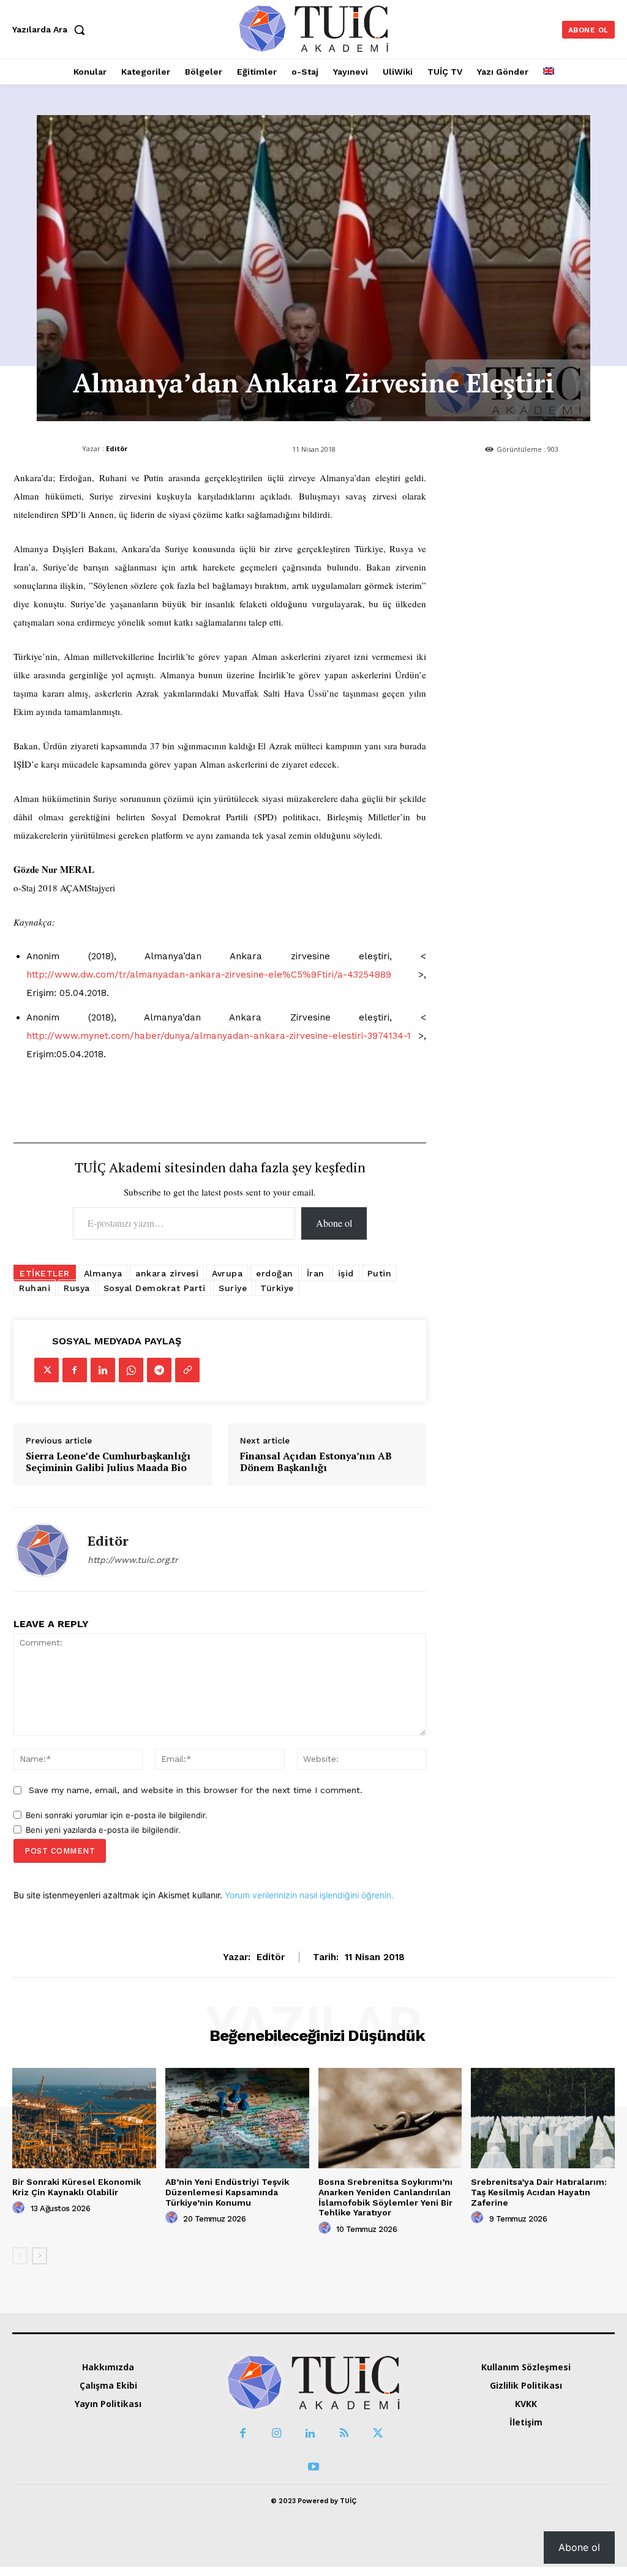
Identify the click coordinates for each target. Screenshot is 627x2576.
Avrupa (227, 1273)
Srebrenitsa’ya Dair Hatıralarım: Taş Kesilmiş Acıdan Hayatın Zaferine (539, 2192)
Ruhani (35, 1288)
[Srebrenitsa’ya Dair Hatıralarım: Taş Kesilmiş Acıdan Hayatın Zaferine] (543, 2118)
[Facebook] (75, 1370)
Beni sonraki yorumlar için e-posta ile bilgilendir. (117, 1815)
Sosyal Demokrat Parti (155, 1288)
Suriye (233, 1288)
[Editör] (43, 1549)
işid (346, 1273)
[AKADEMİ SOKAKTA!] (313, 28)
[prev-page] (20, 2256)
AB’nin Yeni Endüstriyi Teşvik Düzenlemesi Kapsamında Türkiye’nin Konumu (227, 2192)
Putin (380, 1273)
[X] (47, 1370)
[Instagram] (276, 2434)
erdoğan (275, 1273)
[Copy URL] (187, 1370)
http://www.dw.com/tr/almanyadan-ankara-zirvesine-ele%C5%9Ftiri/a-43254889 (209, 975)
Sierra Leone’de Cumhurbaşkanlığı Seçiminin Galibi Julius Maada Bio (108, 1462)
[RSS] (344, 2434)
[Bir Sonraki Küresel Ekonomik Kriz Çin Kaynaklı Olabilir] (84, 2118)
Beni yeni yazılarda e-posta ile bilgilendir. (103, 1830)
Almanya (103, 1273)
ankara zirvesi (167, 1273)
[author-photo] (20, 2208)
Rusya (77, 1288)
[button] (51, 29)
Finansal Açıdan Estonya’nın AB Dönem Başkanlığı (316, 1462)
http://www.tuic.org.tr (133, 1560)
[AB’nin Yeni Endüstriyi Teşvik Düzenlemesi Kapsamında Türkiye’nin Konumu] (237, 2118)
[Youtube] (313, 2467)
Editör (117, 448)
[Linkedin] (103, 1370)
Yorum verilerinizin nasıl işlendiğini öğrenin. (309, 1895)
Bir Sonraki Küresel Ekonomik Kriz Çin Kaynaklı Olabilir (77, 2187)
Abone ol (334, 1223)
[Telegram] (159, 1370)
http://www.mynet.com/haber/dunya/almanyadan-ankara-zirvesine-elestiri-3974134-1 (219, 1036)
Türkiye (277, 1288)
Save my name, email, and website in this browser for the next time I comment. (196, 1790)
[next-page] (39, 2256)
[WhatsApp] (131, 1370)
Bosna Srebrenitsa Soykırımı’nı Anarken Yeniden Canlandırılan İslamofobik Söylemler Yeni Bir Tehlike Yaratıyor (385, 2197)
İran (316, 1273)
